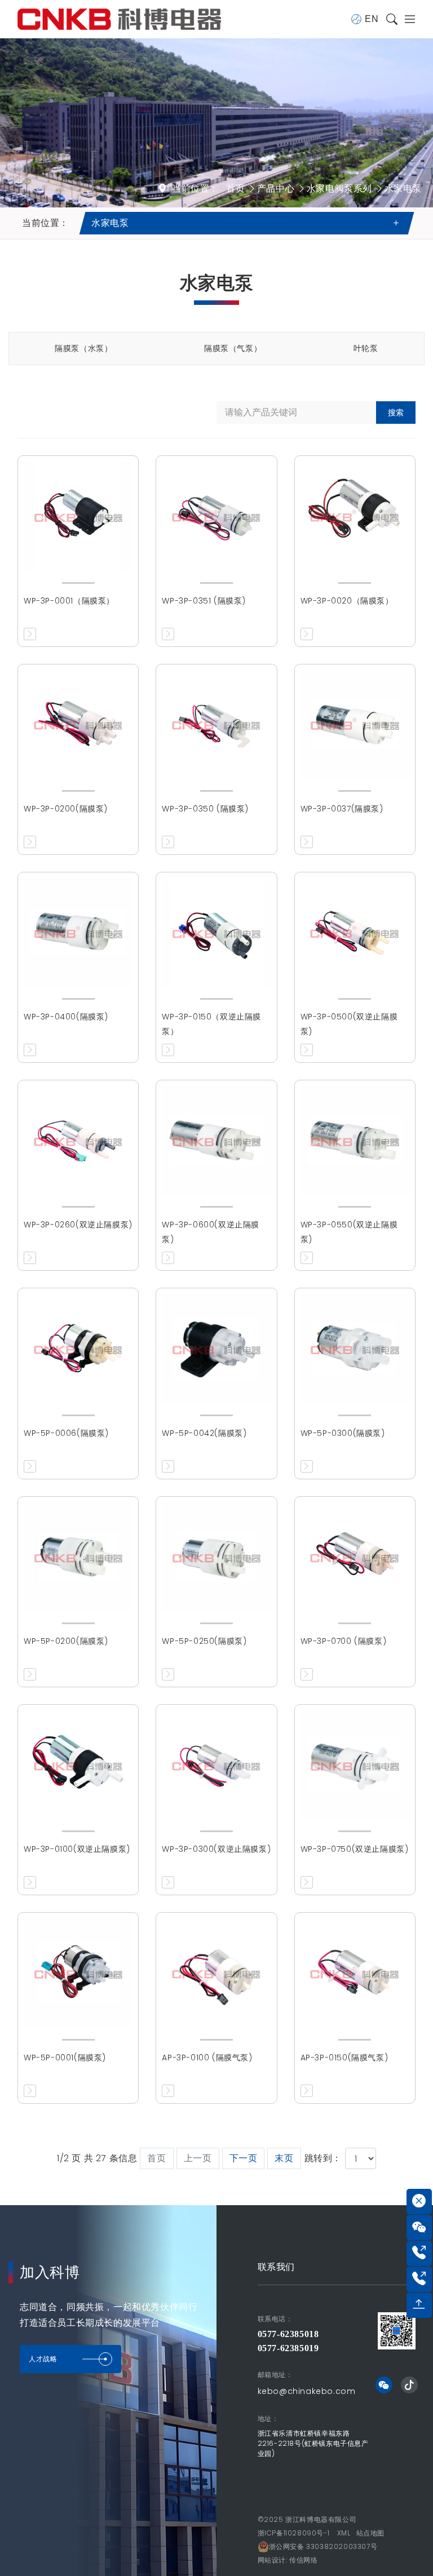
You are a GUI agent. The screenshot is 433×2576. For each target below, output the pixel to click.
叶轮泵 (366, 348)
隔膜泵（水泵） (83, 348)
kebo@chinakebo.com (307, 2391)
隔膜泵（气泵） (233, 348)
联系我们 (276, 2267)
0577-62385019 (288, 2348)
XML (344, 2533)
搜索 (396, 413)
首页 (235, 189)
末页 (284, 2158)
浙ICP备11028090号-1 (294, 2533)
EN (372, 19)
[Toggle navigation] (407, 19)
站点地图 (370, 2533)
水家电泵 (403, 189)
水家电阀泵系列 (339, 189)
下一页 (244, 2158)
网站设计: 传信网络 (288, 2560)
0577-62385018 (288, 2334)
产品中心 (276, 189)
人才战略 (43, 2359)
